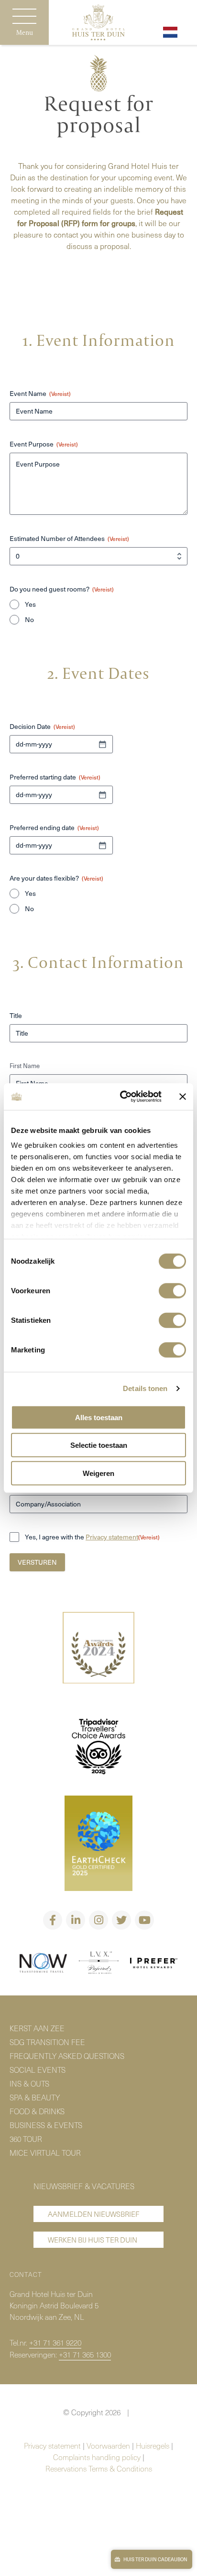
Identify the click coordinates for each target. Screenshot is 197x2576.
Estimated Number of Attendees (69, 539)
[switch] (172, 1290)
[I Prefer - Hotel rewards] (154, 1964)
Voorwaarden (108, 2445)
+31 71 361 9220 (55, 2342)
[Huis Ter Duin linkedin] (76, 1920)
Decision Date (42, 727)
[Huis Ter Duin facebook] (53, 1920)
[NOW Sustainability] (44, 1964)
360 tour (26, 2139)
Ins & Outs (29, 2083)
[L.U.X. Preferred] (99, 1964)
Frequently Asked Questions (67, 2056)
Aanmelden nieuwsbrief (94, 2214)
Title (16, 1016)
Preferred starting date (55, 777)
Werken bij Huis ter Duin (93, 2240)
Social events (38, 2069)
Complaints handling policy (97, 2457)
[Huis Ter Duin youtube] (144, 1920)
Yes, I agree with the (92, 1537)
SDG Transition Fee (47, 2042)
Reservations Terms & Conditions (99, 2468)
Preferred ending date (54, 828)
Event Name (40, 394)
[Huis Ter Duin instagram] (98, 1920)
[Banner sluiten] (183, 1097)
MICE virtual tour (45, 2152)
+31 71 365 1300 (85, 2354)
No (29, 620)
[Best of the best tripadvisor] (98, 1649)
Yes (30, 604)
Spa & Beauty (35, 2097)
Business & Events (46, 2125)
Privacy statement (112, 1537)
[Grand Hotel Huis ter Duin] (98, 24)
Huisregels (153, 2445)
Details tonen (145, 1388)
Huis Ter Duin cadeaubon (155, 2559)
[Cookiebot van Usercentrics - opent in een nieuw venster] (122, 1097)
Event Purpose (44, 444)
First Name (25, 1066)
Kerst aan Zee (37, 2028)
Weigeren (98, 1473)
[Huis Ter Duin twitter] (121, 1920)
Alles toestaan (99, 1417)
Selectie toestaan (99, 1445)
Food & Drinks (37, 2111)
